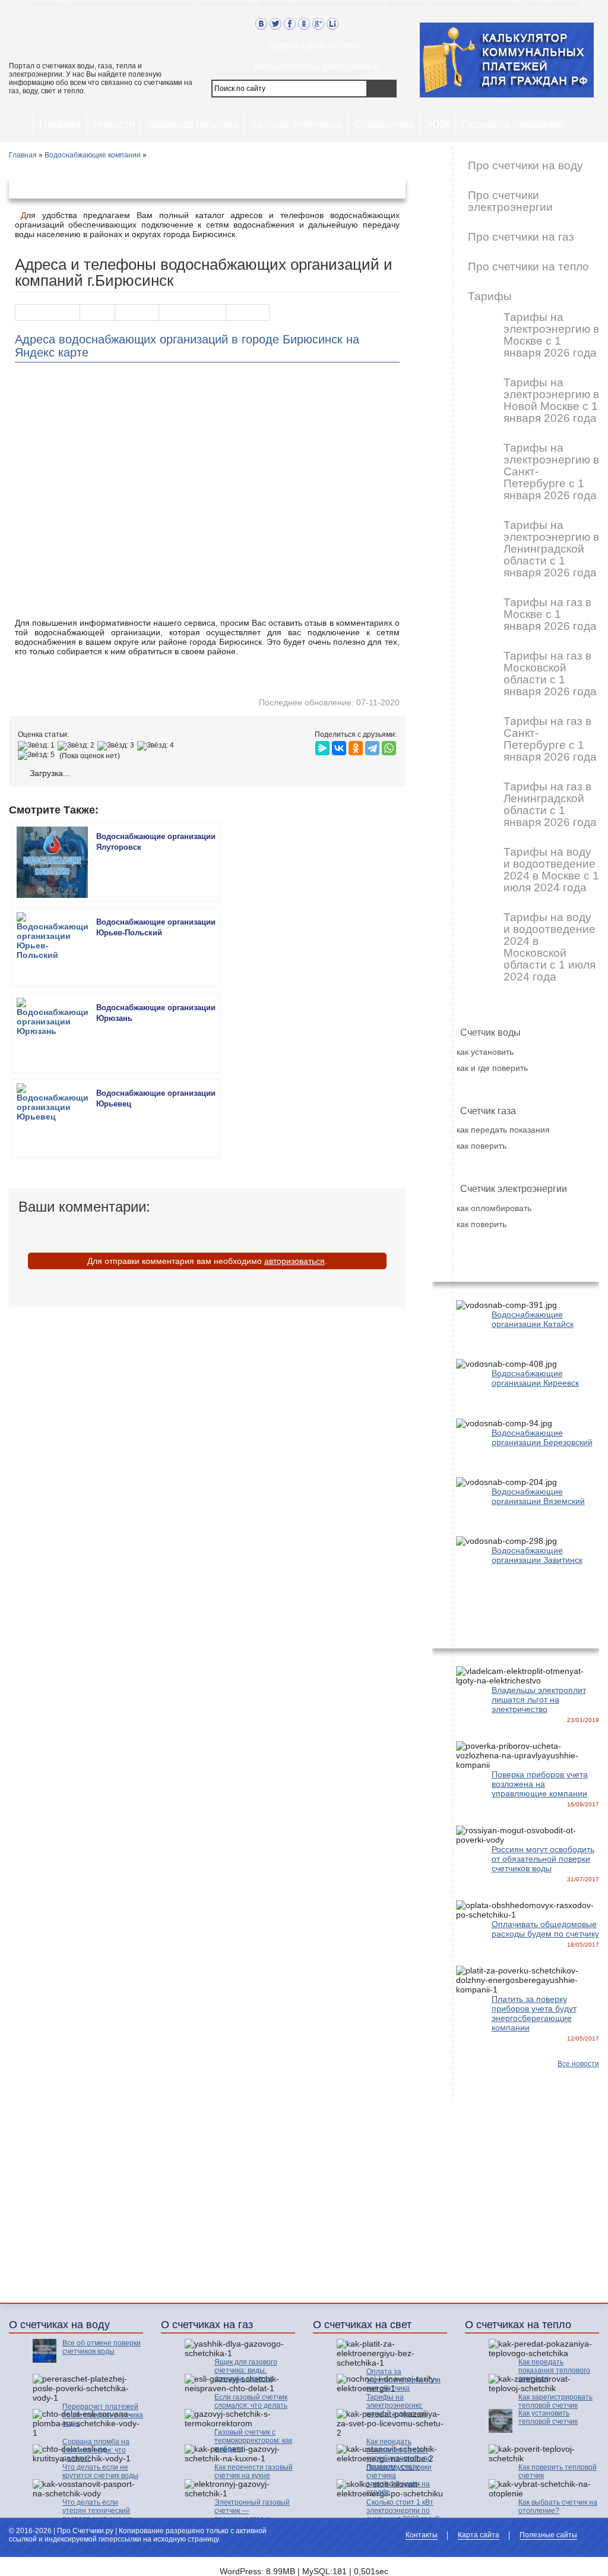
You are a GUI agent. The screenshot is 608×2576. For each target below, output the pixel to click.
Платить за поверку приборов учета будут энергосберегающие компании (534, 2013)
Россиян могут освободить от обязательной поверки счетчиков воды (543, 1859)
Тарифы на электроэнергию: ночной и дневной (397, 2405)
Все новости (578, 2064)
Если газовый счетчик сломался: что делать (251, 2401)
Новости (114, 124)
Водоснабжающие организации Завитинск (537, 1555)
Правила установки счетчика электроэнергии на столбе (399, 2480)
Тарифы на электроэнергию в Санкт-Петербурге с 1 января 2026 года (551, 472)
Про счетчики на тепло (528, 267)
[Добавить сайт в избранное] (347, 24)
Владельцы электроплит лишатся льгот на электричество (539, 1700)
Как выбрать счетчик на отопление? (558, 2506)
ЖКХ (438, 124)
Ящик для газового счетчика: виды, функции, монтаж (246, 2370)
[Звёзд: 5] (38, 755)
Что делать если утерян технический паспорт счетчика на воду (97, 2515)
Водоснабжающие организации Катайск (533, 1319)
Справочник (384, 124)
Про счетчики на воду (525, 166)
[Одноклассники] (356, 745)
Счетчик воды (490, 1032)
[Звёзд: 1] (38, 746)
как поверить (482, 1146)
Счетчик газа (488, 1111)
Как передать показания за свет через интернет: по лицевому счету (399, 2454)
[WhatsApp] (389, 745)
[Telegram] (372, 745)
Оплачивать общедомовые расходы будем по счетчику (545, 1929)
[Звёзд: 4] (157, 746)
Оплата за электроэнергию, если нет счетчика (403, 2380)
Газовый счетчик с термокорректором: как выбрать (253, 2441)
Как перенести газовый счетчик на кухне (254, 2471)
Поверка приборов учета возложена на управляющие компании (540, 1784)
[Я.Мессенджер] (322, 745)
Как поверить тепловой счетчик (558, 2471)
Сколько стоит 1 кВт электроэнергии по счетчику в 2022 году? (403, 2511)
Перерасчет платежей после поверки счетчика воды (103, 2415)
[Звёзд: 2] (77, 746)
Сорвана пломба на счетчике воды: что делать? (96, 2450)
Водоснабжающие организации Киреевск (535, 1378)
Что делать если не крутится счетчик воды (100, 2471)
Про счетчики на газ (521, 237)
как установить (485, 1052)
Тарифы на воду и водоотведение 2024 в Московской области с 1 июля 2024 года (550, 947)
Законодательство (193, 124)
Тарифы (490, 297)
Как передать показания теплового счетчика (554, 2370)
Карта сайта (479, 2535)
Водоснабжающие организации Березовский (542, 1437)
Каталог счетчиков (297, 124)
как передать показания (503, 1130)
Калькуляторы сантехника (316, 67)
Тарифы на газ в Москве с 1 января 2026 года (550, 614)
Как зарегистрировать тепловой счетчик (555, 2401)
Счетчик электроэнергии (514, 1189)
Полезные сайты (548, 2535)
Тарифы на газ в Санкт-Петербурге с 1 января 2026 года (550, 739)
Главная (60, 124)
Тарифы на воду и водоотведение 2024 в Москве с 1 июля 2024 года (551, 870)
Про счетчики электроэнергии (510, 201)
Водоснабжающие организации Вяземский (538, 1496)
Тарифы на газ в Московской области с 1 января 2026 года (550, 674)
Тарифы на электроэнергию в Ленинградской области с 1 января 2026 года (551, 549)
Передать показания (513, 124)
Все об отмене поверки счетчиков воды (102, 2347)
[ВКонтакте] (339, 745)
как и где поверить (492, 1068)
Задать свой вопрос (316, 46)
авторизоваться (294, 1261)
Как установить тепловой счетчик (548, 2417)
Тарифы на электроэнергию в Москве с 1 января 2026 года (551, 335)
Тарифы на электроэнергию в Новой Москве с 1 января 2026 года (551, 401)
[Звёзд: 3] (117, 746)
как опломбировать (494, 1208)
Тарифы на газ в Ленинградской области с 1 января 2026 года (550, 805)
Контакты (422, 2535)
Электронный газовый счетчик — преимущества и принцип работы (252, 2515)
